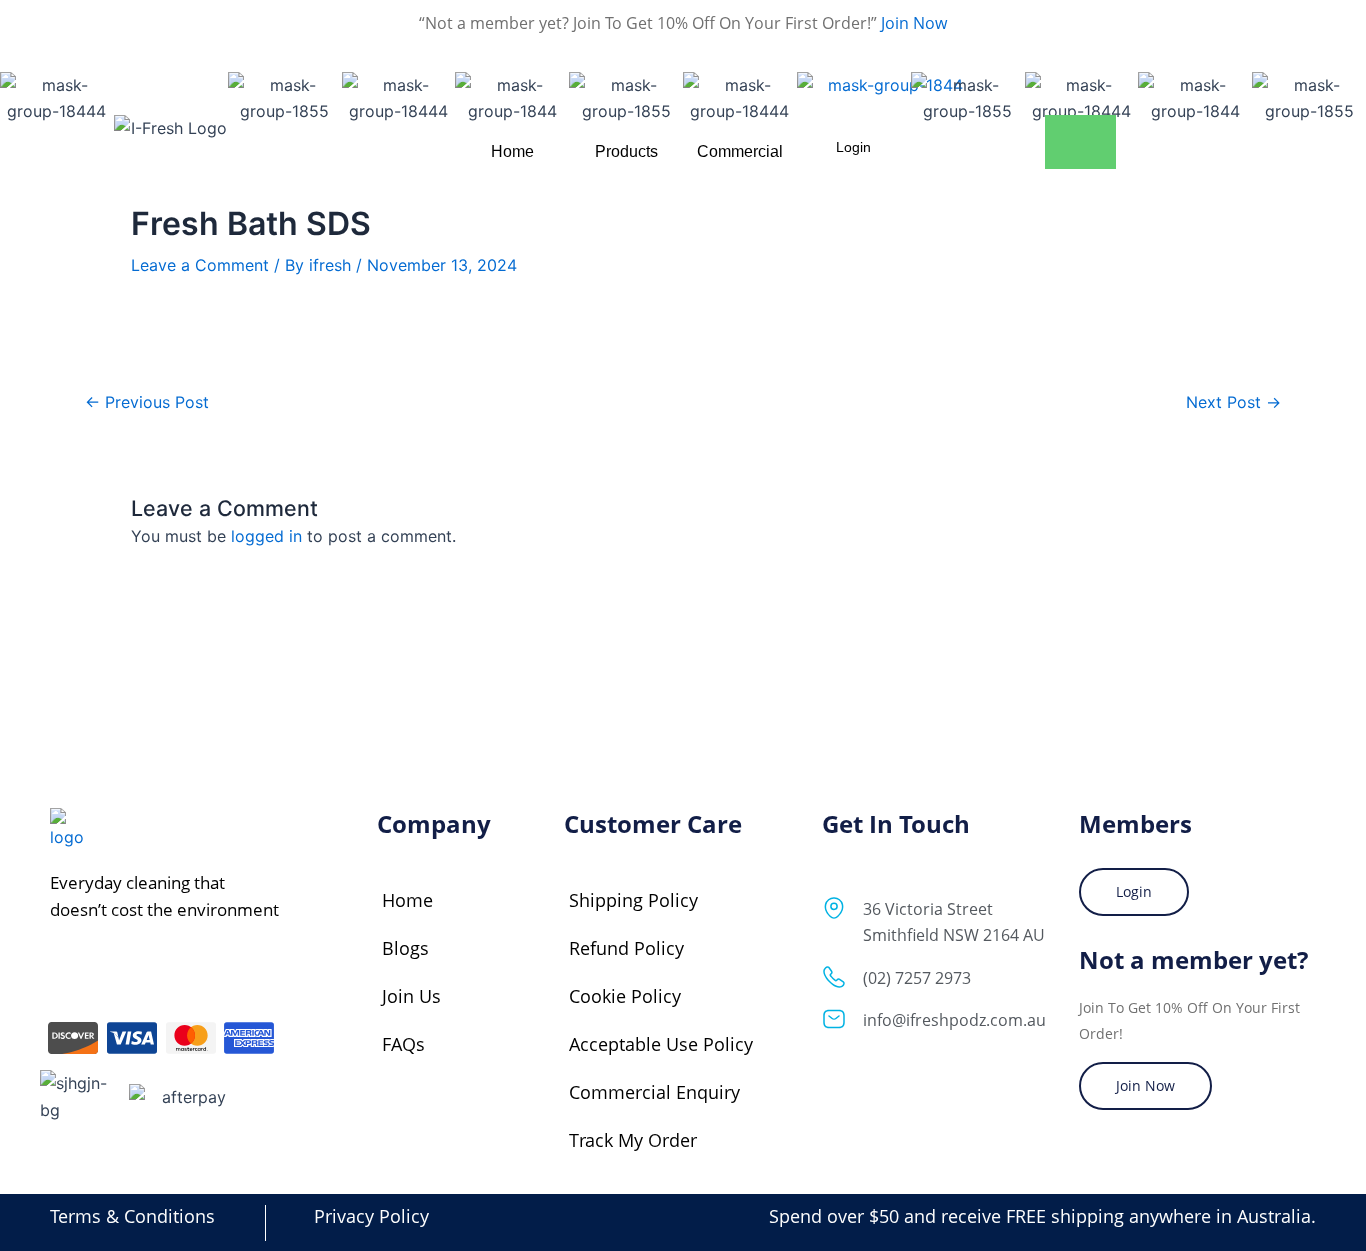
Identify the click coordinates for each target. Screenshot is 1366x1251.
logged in (266, 536)
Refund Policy (626, 948)
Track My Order (633, 1140)
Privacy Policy (371, 1216)
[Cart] (1080, 142)
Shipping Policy (633, 900)
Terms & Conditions (132, 1216)
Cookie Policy (625, 996)
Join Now (912, 23)
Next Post (1233, 402)
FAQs (403, 1044)
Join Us (411, 996)
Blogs (405, 948)
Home (407, 900)
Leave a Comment (200, 265)
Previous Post (147, 402)
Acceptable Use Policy (661, 1044)
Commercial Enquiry (654, 1092)
